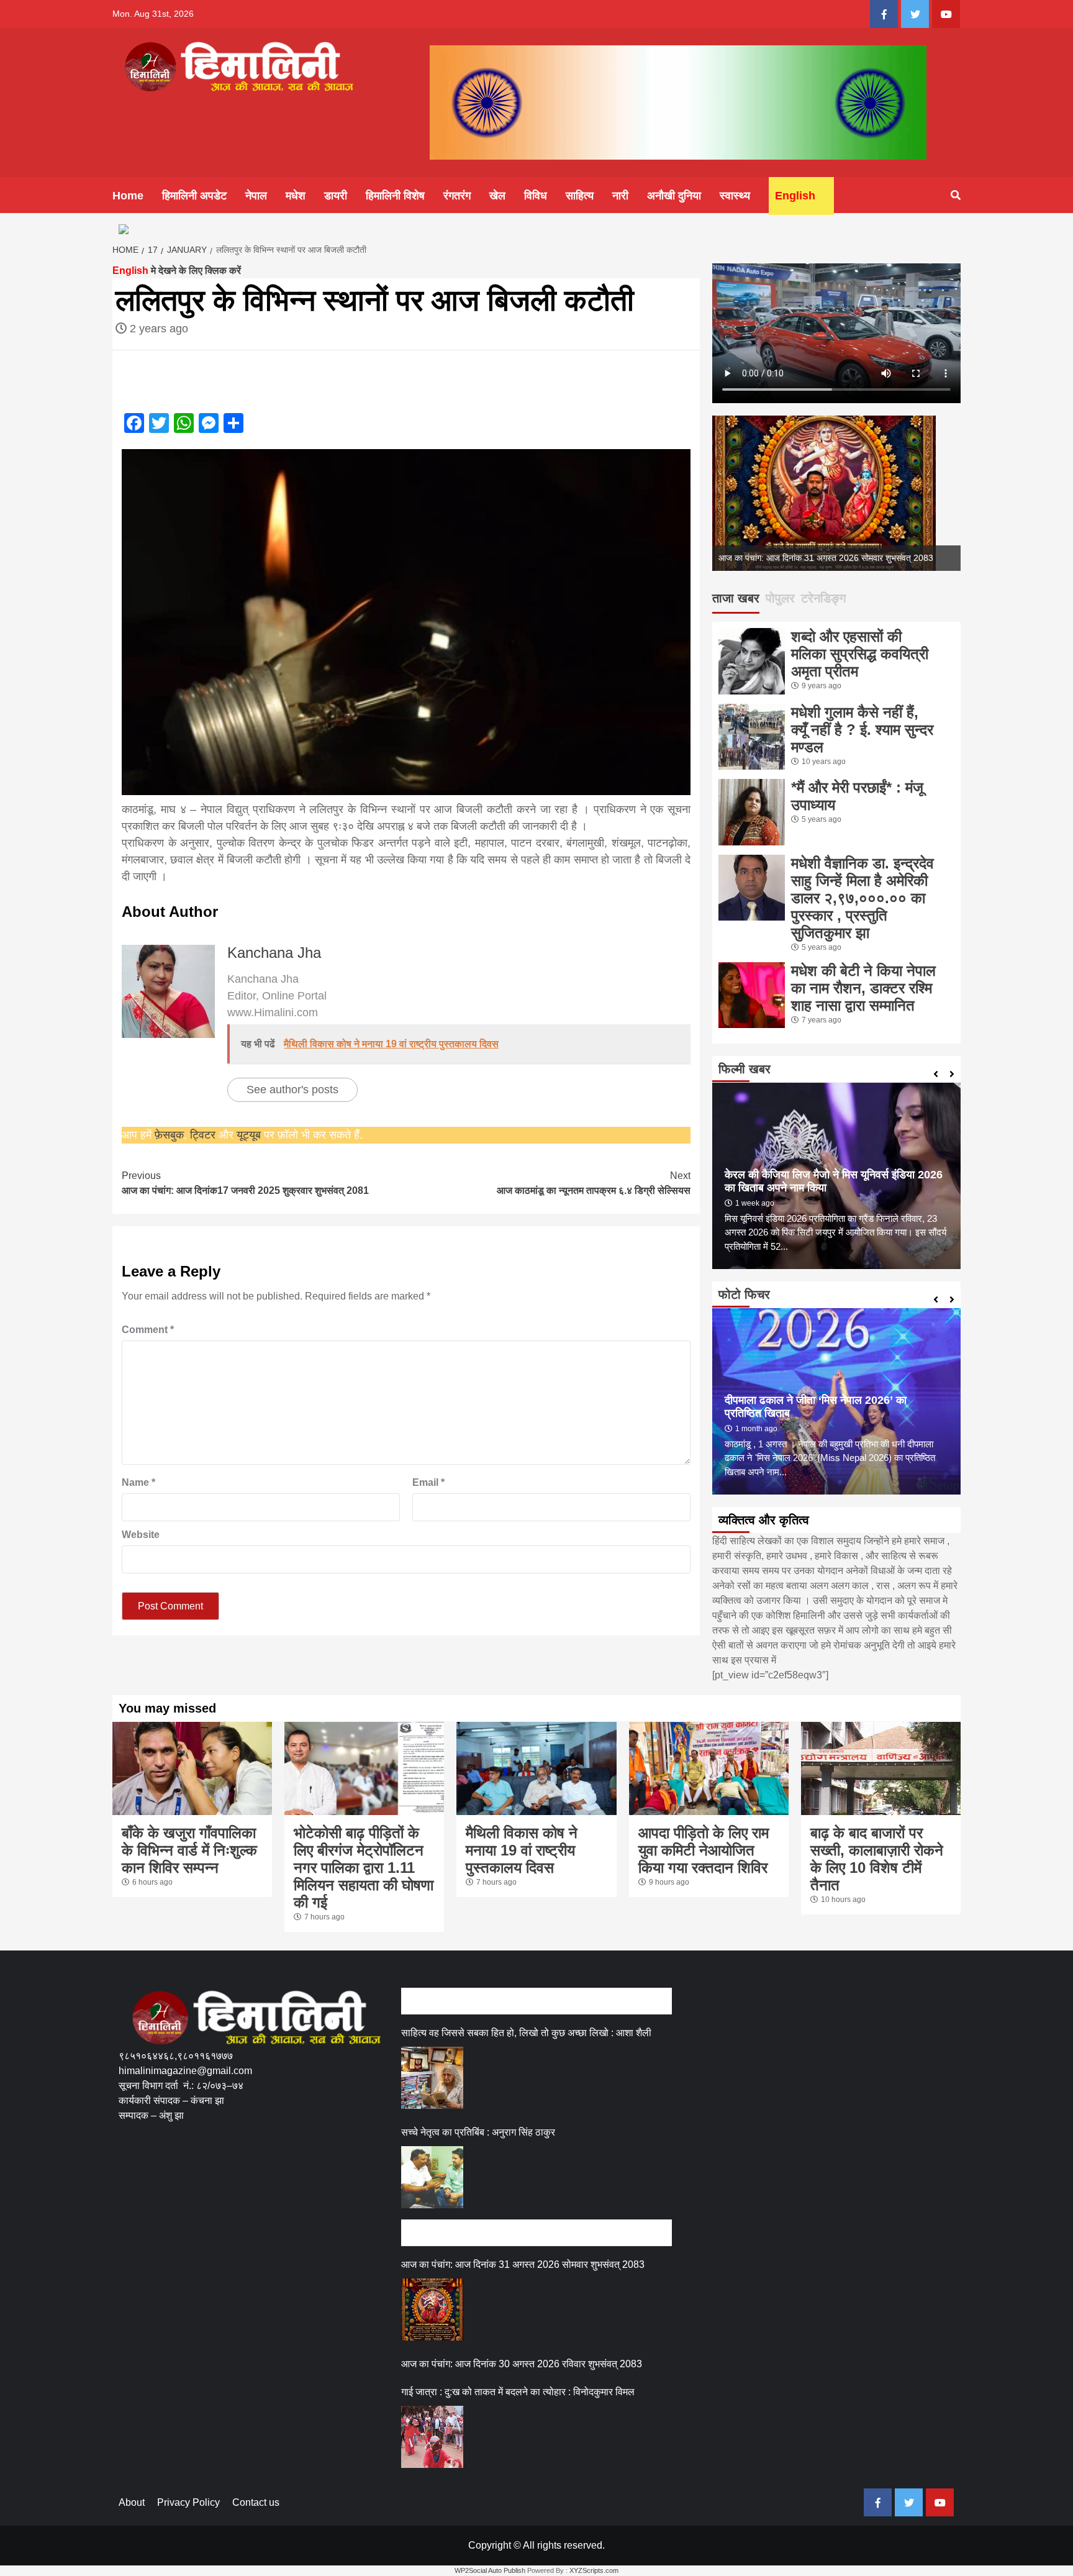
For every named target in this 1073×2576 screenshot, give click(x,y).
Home (128, 196)
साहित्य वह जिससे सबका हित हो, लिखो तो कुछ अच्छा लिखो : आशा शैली (526, 2033)
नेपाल (256, 196)
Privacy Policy (188, 2502)
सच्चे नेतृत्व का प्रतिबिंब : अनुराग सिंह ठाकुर (478, 2132)
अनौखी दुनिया (674, 196)
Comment (148, 1330)
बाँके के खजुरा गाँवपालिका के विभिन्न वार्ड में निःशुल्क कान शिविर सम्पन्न (189, 1850)
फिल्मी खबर (745, 1069)
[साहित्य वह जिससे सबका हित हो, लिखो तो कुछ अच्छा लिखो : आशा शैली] (432, 2078)
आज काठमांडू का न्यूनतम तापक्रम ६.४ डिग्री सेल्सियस (594, 1183)
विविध (536, 196)
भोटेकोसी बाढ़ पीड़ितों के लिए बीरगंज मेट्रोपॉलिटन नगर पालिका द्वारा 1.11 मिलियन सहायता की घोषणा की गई (364, 1868)
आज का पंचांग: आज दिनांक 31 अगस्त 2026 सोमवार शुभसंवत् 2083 (826, 558)
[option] (836, 493)
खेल (497, 196)
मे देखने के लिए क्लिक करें (177, 271)
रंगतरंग (457, 196)
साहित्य (580, 196)
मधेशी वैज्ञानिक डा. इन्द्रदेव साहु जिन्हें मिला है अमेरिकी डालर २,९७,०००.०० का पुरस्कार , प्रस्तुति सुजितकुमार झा (862, 898)
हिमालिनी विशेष (395, 196)
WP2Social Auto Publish (490, 2570)
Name (138, 1482)
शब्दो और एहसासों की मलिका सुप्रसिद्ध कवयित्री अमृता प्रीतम (860, 654)
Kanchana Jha (274, 953)
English (795, 196)
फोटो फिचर (744, 1295)
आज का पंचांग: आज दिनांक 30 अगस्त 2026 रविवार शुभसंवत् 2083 (522, 2364)
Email (428, 1482)
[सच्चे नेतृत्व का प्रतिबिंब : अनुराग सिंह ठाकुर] (432, 2177)
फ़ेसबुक (169, 1135)
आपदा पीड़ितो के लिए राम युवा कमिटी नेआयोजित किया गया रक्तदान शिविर (704, 1850)
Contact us (256, 2502)
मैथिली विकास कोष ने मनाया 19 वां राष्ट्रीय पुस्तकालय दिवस (522, 1850)
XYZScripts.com (594, 2570)
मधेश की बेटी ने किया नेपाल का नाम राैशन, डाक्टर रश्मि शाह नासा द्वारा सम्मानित (863, 988)
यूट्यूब (249, 1135)
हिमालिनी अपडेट (194, 196)
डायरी (336, 196)
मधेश (296, 196)
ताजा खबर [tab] (736, 598)
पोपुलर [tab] (780, 598)
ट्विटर (204, 1135)
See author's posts (292, 1090)
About (132, 2502)
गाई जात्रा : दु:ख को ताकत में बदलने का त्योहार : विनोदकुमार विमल (518, 2392)
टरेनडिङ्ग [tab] (823, 598)
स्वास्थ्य (735, 196)
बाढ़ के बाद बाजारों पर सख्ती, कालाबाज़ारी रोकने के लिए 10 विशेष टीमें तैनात (877, 1859)
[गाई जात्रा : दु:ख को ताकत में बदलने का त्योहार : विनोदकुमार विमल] (432, 2437)
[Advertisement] (345, 2181)
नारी (620, 196)
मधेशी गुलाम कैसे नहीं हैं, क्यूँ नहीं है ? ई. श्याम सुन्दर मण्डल (862, 730)
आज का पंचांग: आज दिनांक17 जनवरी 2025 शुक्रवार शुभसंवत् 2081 (245, 1183)
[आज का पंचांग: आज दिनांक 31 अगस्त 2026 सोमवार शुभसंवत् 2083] (432, 2310)
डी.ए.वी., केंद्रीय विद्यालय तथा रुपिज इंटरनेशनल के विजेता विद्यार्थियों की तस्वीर (826, 1420)
